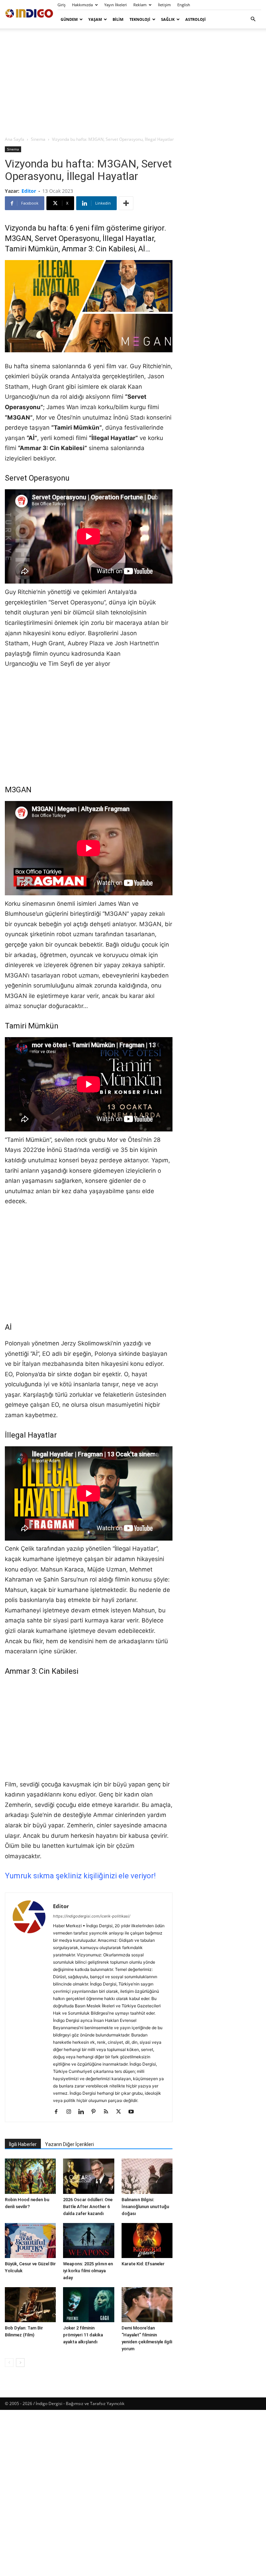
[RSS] (109, 2112)
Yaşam (95, 19)
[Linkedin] (84, 2112)
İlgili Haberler (23, 2144)
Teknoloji (140, 19)
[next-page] (20, 2363)
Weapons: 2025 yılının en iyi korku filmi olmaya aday (88, 2271)
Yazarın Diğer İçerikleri (69, 2144)
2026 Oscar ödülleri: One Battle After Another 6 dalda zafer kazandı (88, 2207)
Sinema (38, 139)
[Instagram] (71, 2112)
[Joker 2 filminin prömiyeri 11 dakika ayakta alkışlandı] (88, 2305)
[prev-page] (9, 2363)
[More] (126, 203)
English (184, 5)
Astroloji (196, 19)
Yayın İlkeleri (116, 5)
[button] (253, 19)
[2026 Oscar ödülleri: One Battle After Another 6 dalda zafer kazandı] (88, 2176)
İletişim (164, 5)
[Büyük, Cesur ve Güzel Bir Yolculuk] (30, 2241)
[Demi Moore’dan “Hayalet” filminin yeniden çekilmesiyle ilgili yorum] (147, 2305)
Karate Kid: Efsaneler (143, 2264)
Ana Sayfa (15, 139)
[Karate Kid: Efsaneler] (147, 2241)
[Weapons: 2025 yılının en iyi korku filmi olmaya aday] (88, 2241)
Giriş (61, 5)
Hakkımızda (82, 5)
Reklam (140, 5)
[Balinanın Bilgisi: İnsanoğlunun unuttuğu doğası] (147, 2176)
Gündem (69, 19)
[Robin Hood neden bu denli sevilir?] (30, 2176)
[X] (121, 2112)
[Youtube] (134, 2112)
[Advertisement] (133, 82)
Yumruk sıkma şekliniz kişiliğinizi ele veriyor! (80, 1876)
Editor (29, 191)
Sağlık (168, 19)
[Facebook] (59, 2112)
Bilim (118, 19)
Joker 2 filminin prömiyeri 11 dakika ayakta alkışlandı (83, 2335)
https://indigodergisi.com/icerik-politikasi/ (92, 1916)
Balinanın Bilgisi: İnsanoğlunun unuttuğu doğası (145, 2207)
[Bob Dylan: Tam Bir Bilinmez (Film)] (30, 2305)
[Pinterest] (96, 2112)
